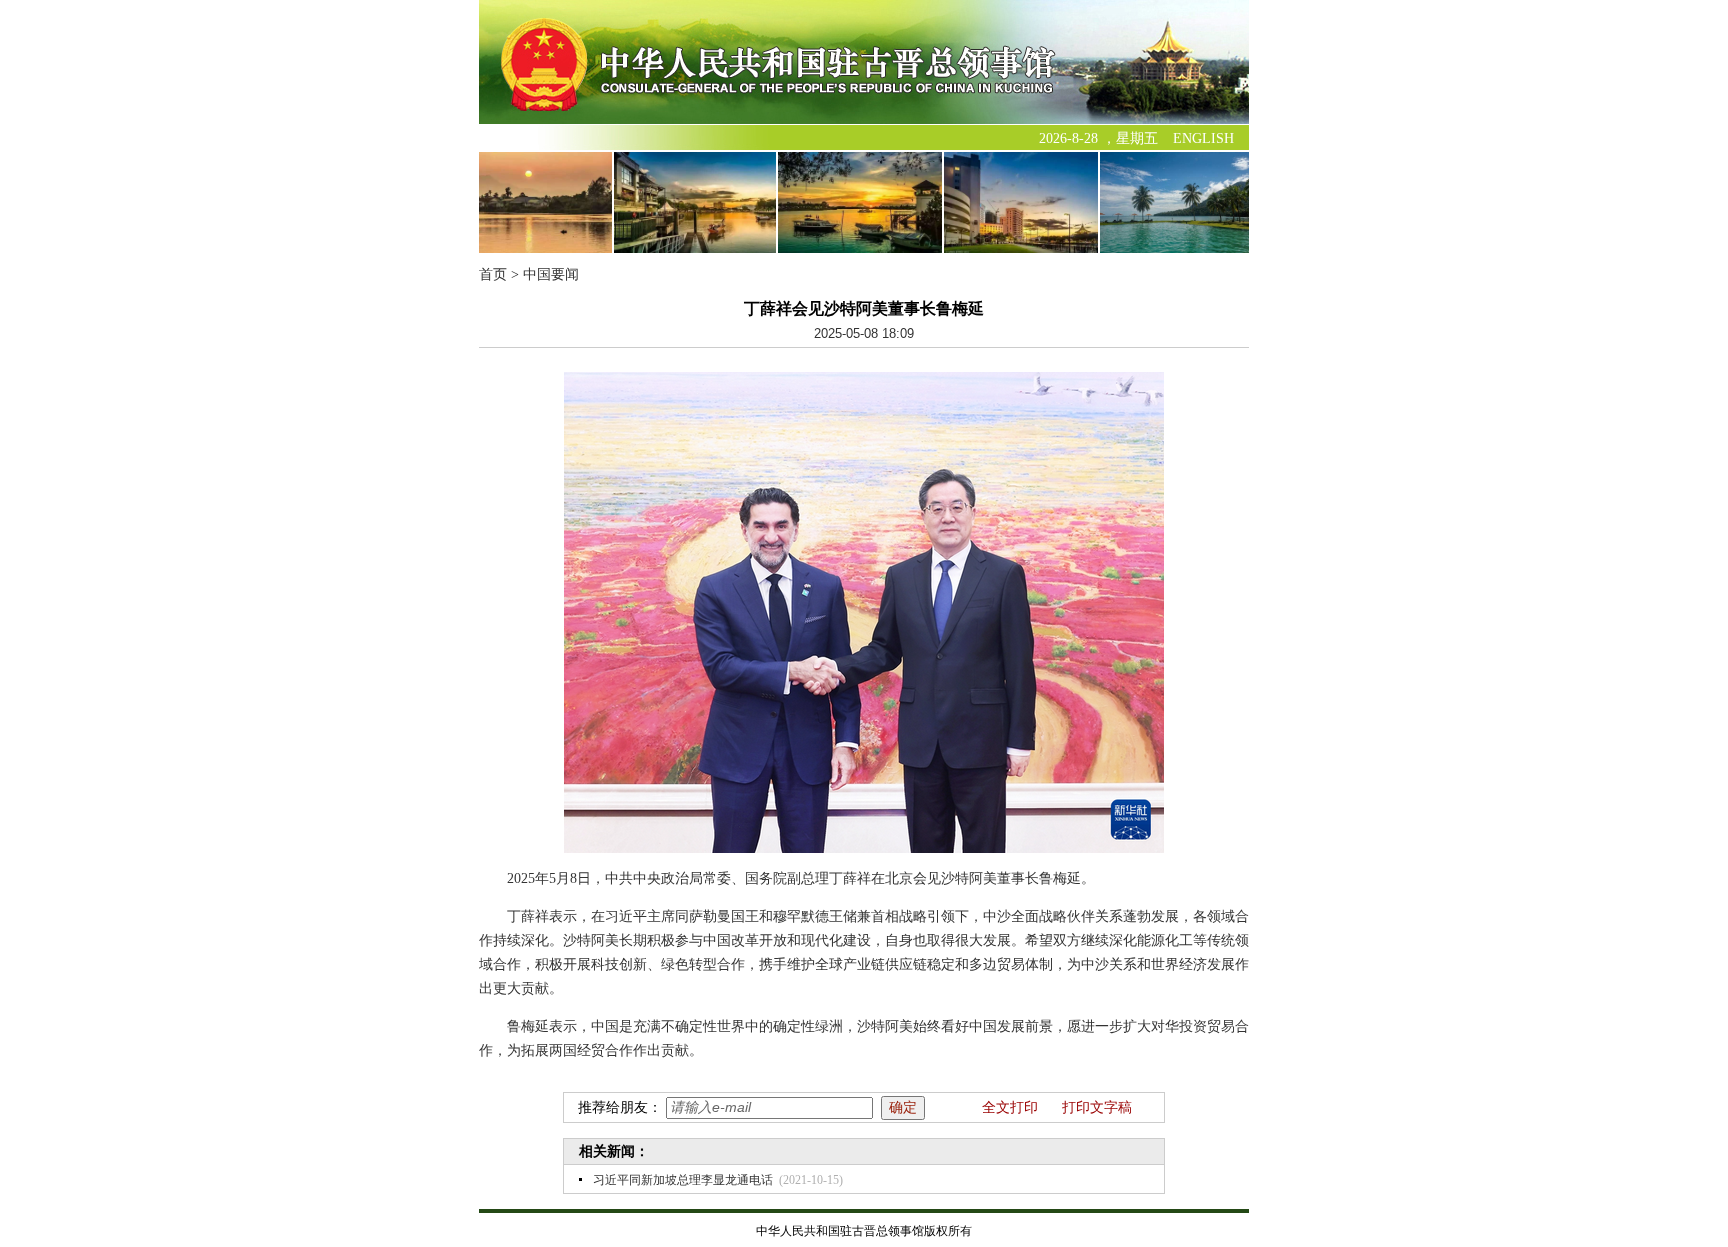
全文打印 (1010, 1107)
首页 (493, 274)
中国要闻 (551, 274)
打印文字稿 (1097, 1107)
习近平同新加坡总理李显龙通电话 (683, 1180)
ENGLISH (1203, 138)
